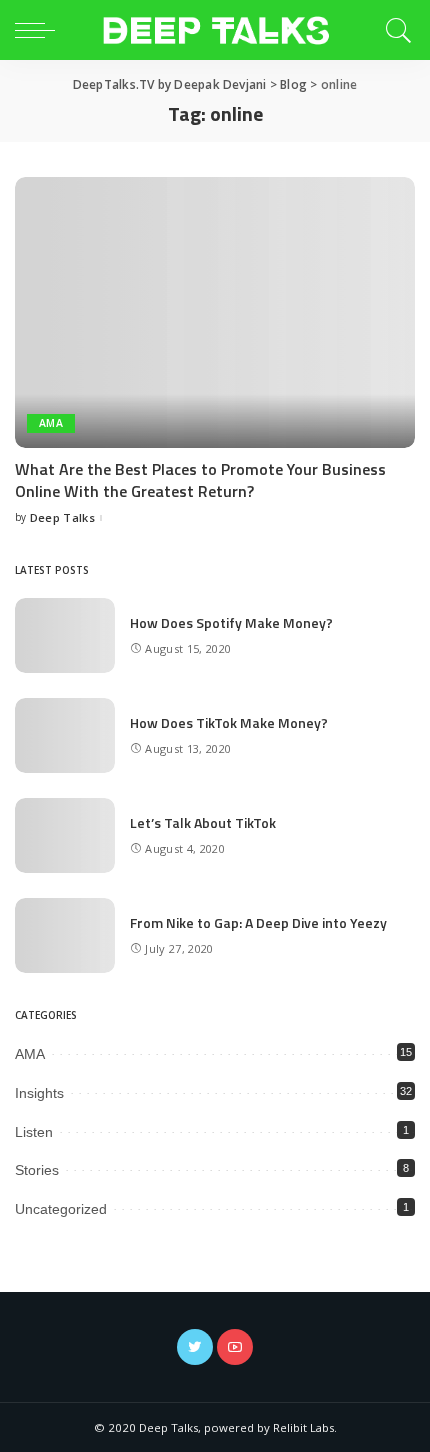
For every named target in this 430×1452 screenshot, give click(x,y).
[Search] (395, 30)
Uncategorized (61, 1209)
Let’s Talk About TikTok (203, 822)
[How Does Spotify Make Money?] (65, 635)
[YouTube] (235, 1347)
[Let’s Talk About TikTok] (65, 835)
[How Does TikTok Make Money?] (65, 735)
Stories (37, 1170)
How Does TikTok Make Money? (229, 722)
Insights (39, 1093)
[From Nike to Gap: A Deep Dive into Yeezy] (65, 935)
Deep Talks (62, 517)
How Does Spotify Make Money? (231, 622)
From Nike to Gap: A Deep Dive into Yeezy (258, 922)
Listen (34, 1132)
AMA (51, 423)
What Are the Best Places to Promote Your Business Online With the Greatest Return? (200, 480)
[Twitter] (195, 1347)
